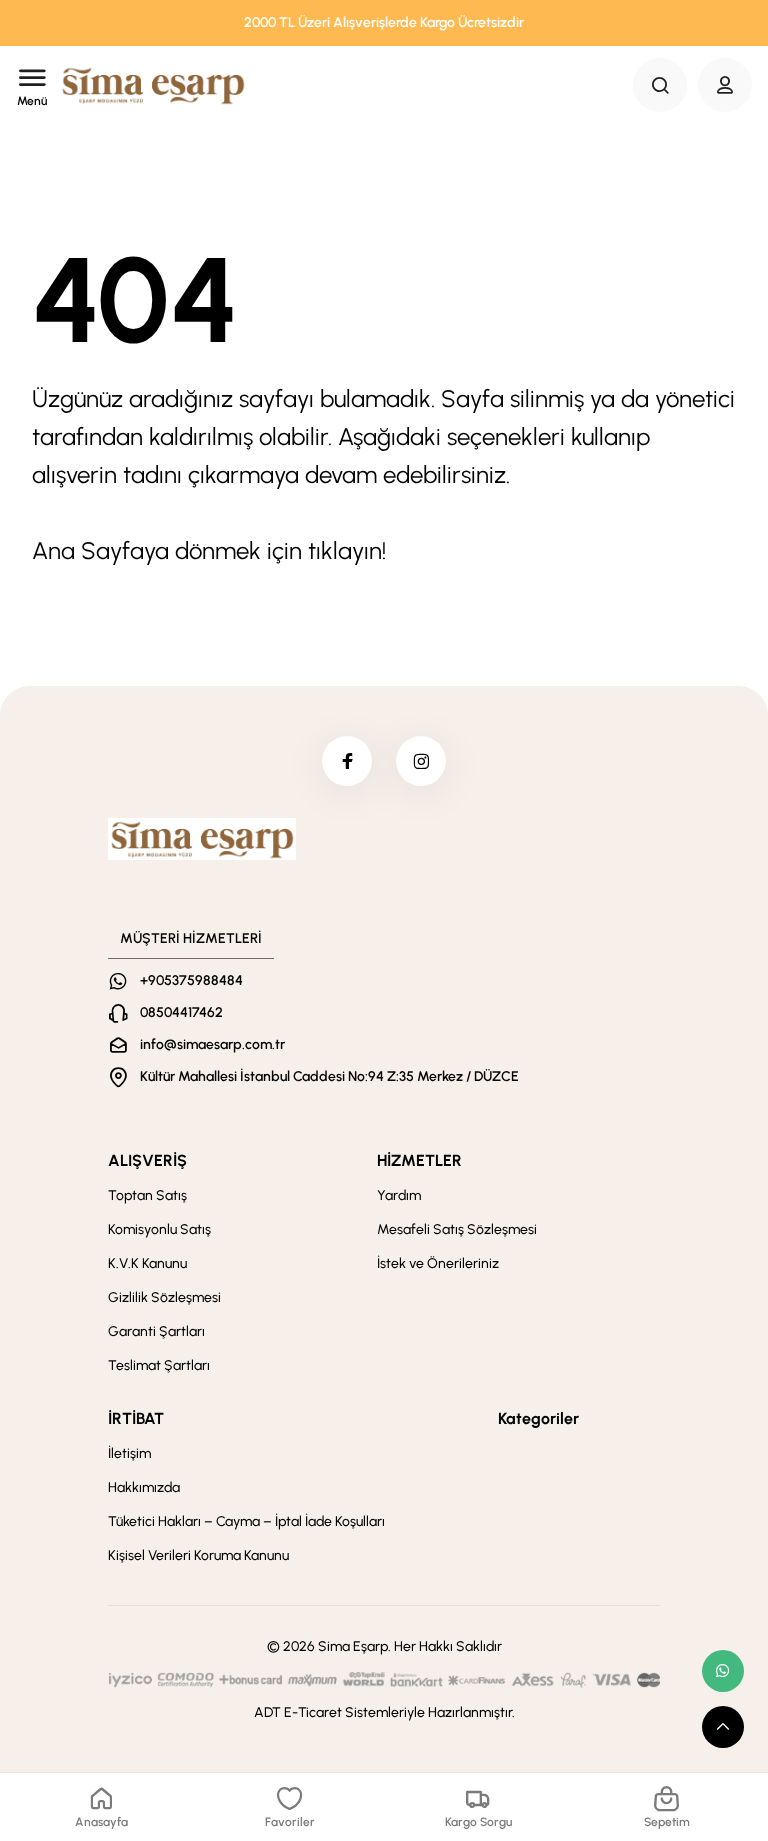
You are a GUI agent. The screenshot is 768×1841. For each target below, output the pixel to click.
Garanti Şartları (156, 1331)
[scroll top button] (723, 1727)
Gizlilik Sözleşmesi (164, 1297)
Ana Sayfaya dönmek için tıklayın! (209, 550)
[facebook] (347, 761)
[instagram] (421, 761)
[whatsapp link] (723, 1671)
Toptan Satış (147, 1195)
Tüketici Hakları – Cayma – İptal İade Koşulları (246, 1521)
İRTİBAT (136, 1418)
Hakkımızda (144, 1487)
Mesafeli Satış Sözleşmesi (457, 1229)
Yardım (399, 1195)
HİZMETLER (419, 1160)
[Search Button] (660, 85)
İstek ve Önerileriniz (438, 1263)
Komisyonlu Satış (159, 1229)
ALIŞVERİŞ (147, 1160)
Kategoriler (538, 1418)
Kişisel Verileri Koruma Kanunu (198, 1555)
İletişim (129, 1453)
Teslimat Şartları (159, 1365)
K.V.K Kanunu (147, 1263)
